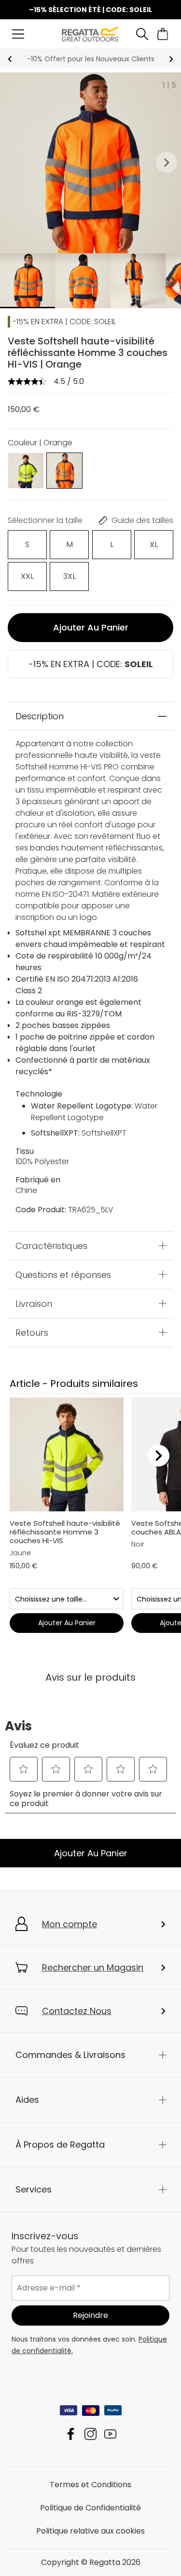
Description (40, 716)
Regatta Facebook (71, 2434)
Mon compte (70, 1924)
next (171, 59)
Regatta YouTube (110, 2434)
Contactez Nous (77, 2011)
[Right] (159, 1455)
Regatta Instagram (90, 2434)
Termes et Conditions (90, 2485)
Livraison (34, 1303)
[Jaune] (26, 470)
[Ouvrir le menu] (18, 34)
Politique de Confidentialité (90, 2508)
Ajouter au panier (91, 627)
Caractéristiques (51, 1245)
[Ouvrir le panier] (163, 34)
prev (10, 59)
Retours (32, 1332)
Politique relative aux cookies (90, 2531)
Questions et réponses (63, 1274)
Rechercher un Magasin (93, 1967)
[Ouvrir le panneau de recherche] (142, 34)
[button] (167, 163)
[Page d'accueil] (90, 34)
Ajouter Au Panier (91, 1853)
